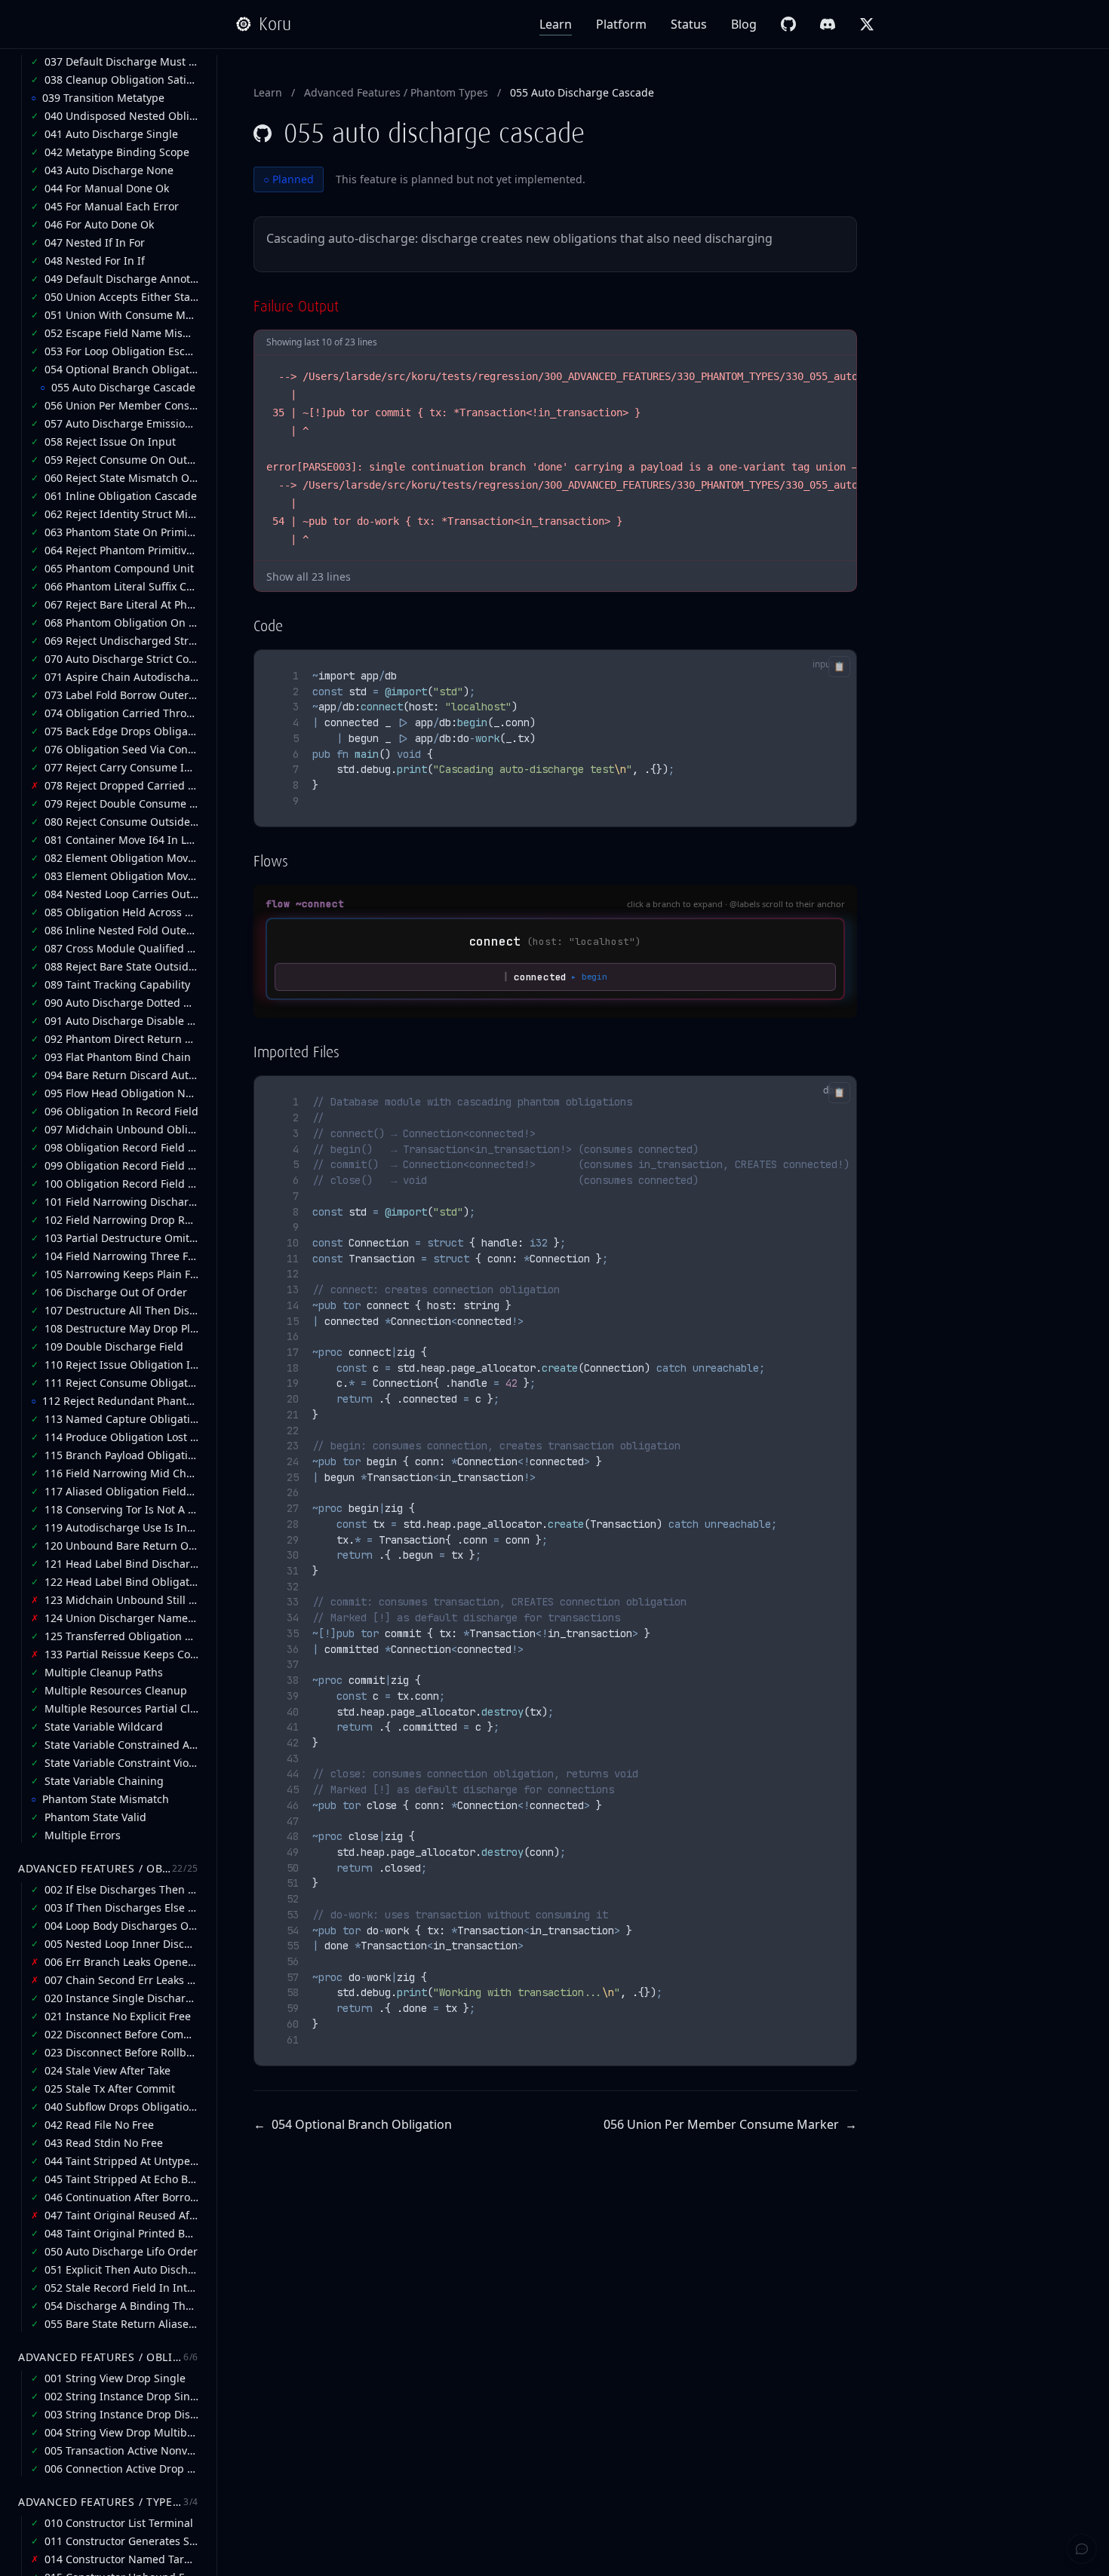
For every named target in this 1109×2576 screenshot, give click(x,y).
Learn (556, 24)
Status (689, 24)
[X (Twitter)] (867, 24)
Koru (275, 24)
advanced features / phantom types (396, 92)
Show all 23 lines (309, 577)
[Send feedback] (1082, 2549)
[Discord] (828, 24)
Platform (621, 24)
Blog (744, 24)
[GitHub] (788, 24)
